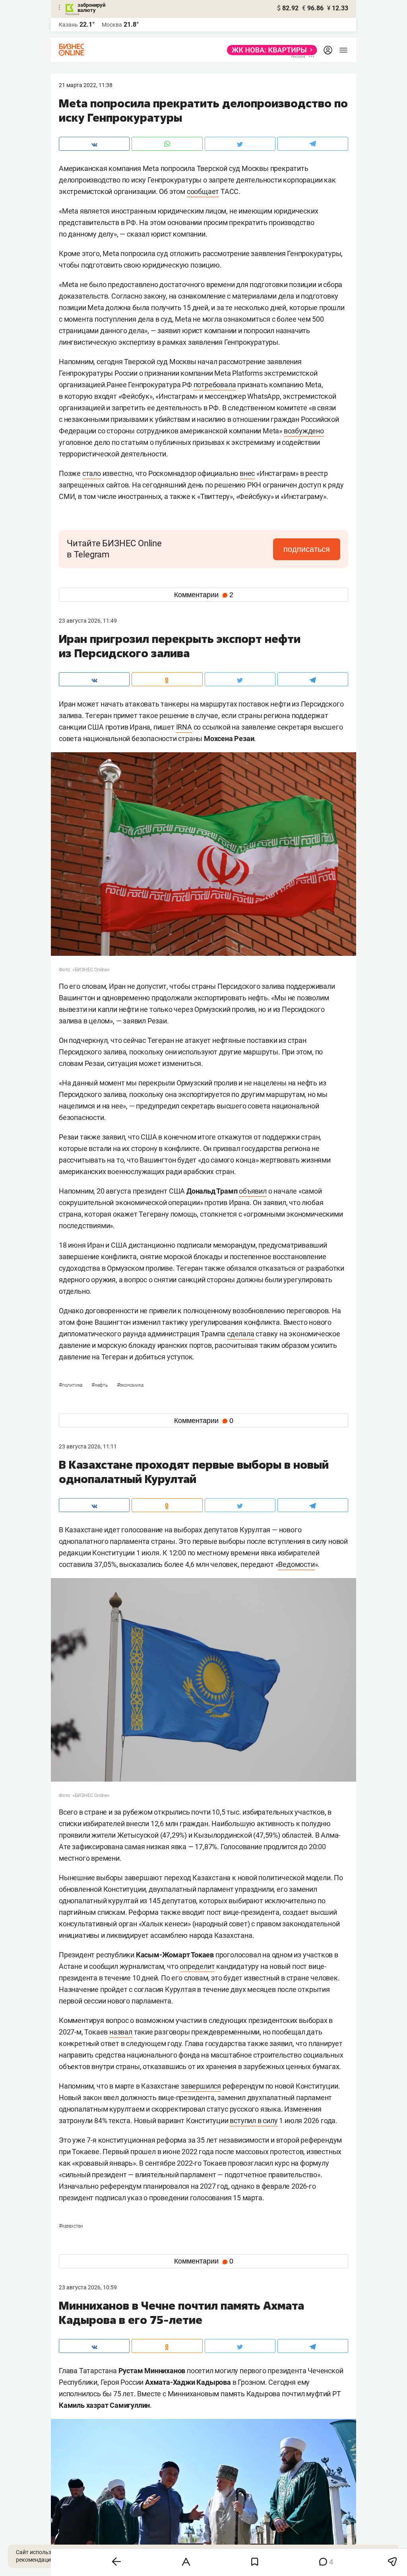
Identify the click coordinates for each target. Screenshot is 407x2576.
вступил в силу (254, 2121)
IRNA (184, 727)
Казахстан (71, 2226)
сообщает (203, 191)
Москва (112, 25)
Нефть (100, 1385)
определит (197, 1966)
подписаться (307, 549)
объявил (253, 1191)
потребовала (215, 385)
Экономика (130, 1385)
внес (247, 473)
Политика (71, 1385)
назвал (121, 2032)
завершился (201, 2086)
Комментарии (204, 595)
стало (92, 473)
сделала (241, 1334)
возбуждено (304, 431)
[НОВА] (270, 50)
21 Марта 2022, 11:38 (86, 85)
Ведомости (296, 1564)
